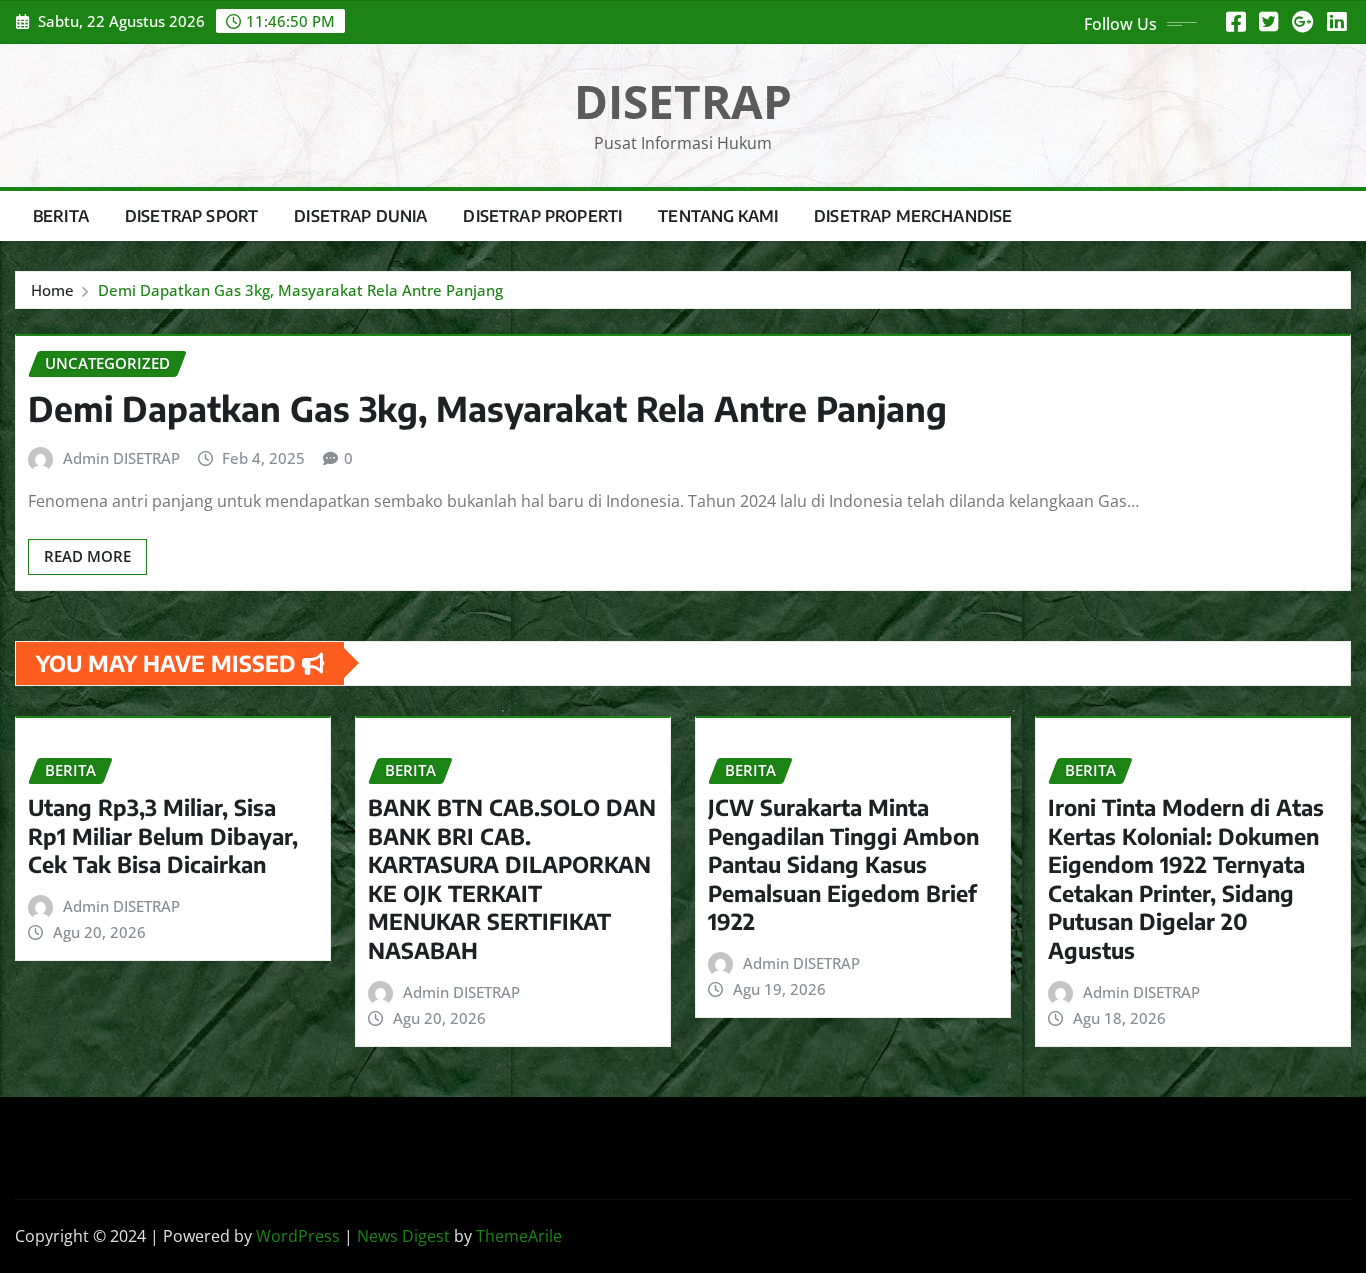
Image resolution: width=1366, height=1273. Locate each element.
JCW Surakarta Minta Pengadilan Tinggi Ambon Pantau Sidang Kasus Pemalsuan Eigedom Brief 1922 (843, 864)
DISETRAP (683, 101)
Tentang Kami (718, 216)
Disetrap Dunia (360, 216)
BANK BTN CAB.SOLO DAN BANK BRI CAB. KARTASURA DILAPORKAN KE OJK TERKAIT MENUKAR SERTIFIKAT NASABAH (512, 878)
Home (52, 290)
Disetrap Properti (542, 216)
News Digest (403, 1236)
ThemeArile (519, 1236)
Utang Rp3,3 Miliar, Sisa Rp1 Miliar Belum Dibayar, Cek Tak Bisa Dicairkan (163, 835)
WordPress (298, 1236)
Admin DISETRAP (121, 458)
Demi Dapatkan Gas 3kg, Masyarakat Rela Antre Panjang (300, 290)
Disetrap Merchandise (913, 216)
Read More (87, 556)
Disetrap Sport (191, 216)
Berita (61, 216)
